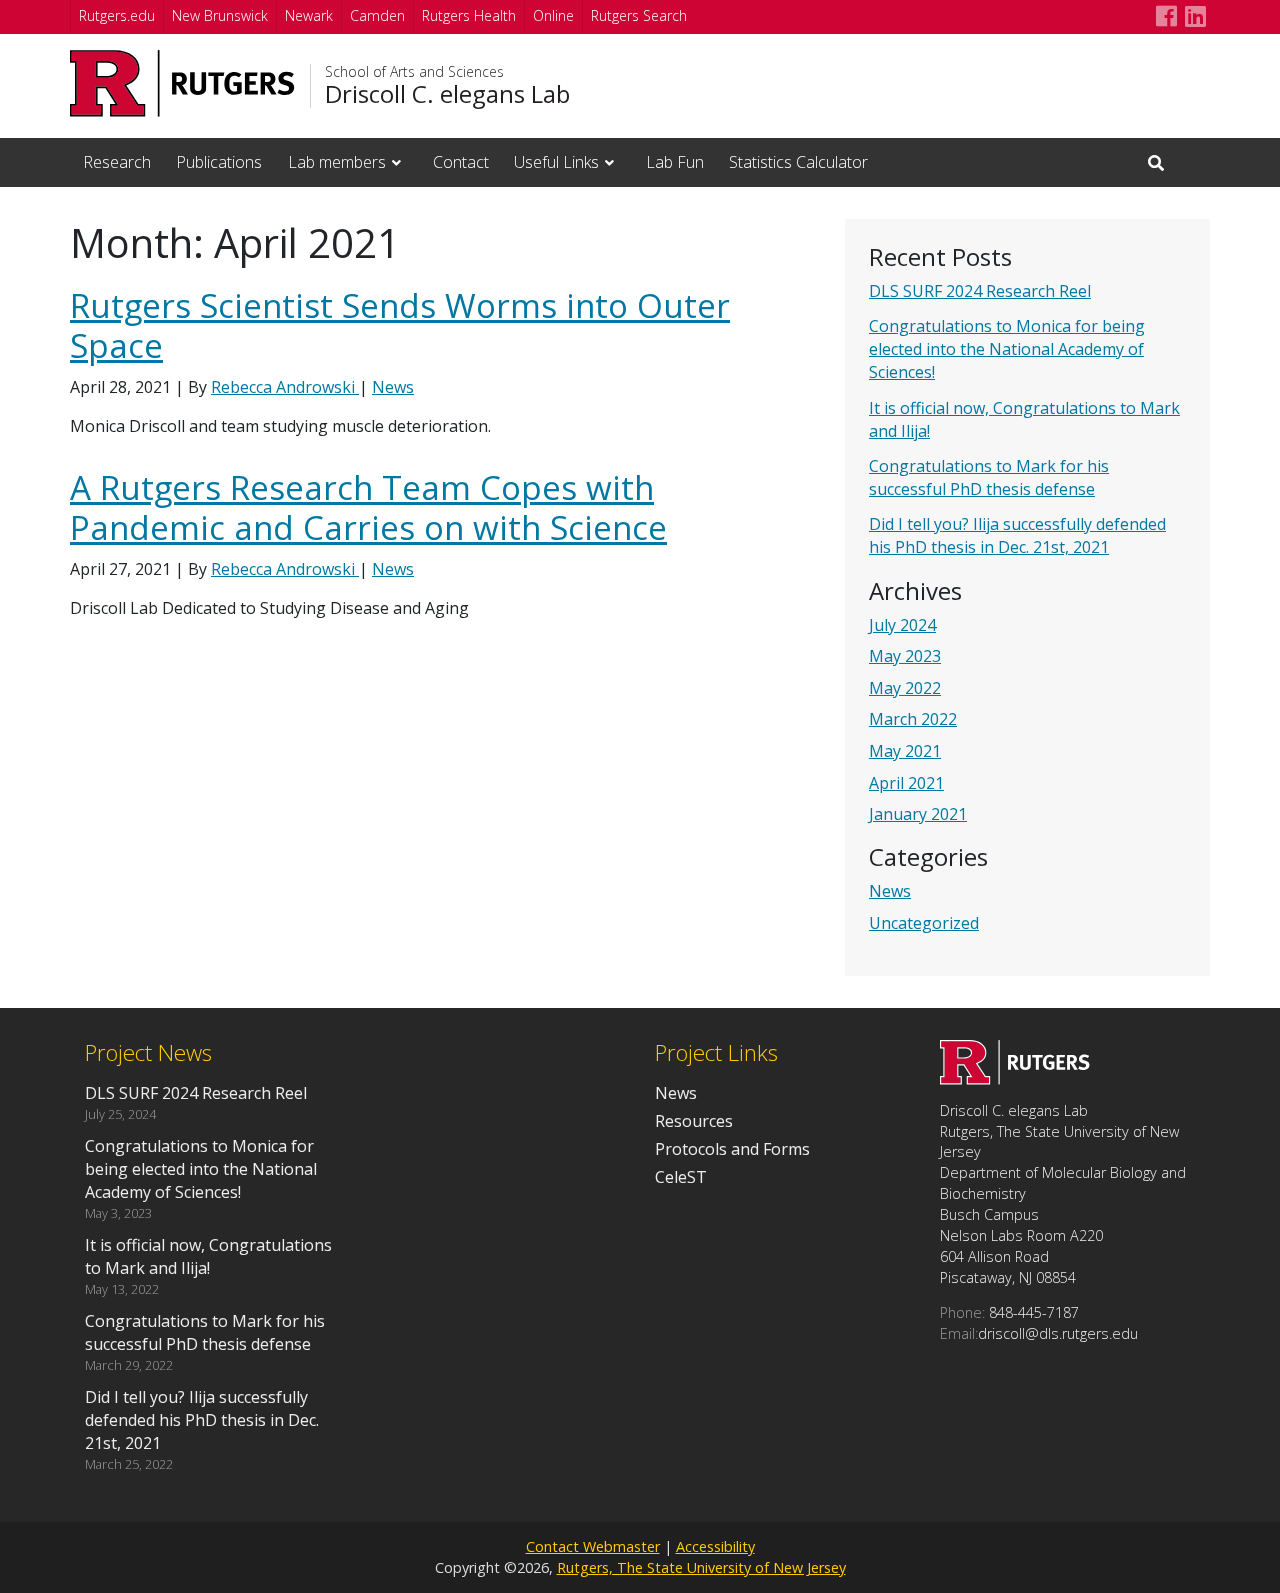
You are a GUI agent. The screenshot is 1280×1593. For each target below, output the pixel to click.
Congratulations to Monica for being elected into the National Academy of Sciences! (1007, 349)
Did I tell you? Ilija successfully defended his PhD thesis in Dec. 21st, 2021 (1017, 535)
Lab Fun (675, 162)
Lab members (337, 162)
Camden (377, 15)
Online (553, 15)
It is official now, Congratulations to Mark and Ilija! (208, 1256)
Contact (461, 162)
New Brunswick (220, 15)
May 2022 (905, 688)
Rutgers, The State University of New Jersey (701, 1567)
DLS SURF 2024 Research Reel (980, 291)
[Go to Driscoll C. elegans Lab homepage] (1015, 1079)
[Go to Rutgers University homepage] (182, 83)
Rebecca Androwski (285, 387)
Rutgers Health (469, 15)
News (890, 891)
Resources (694, 1121)
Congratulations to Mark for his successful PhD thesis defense (989, 477)
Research (117, 162)
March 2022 (913, 719)
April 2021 (906, 783)
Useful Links (556, 162)
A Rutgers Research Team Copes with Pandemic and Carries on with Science (368, 507)
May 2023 (905, 656)
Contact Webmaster (593, 1546)
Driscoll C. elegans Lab (447, 94)
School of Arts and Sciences (414, 72)
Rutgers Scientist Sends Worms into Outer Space (400, 325)
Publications (219, 162)
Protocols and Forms (732, 1149)
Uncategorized (924, 923)
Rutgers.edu (117, 15)
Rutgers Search (639, 15)
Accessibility (715, 1546)
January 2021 (918, 814)
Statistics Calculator (798, 162)
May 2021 (905, 751)
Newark (309, 15)
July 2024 (902, 625)
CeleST (681, 1177)
